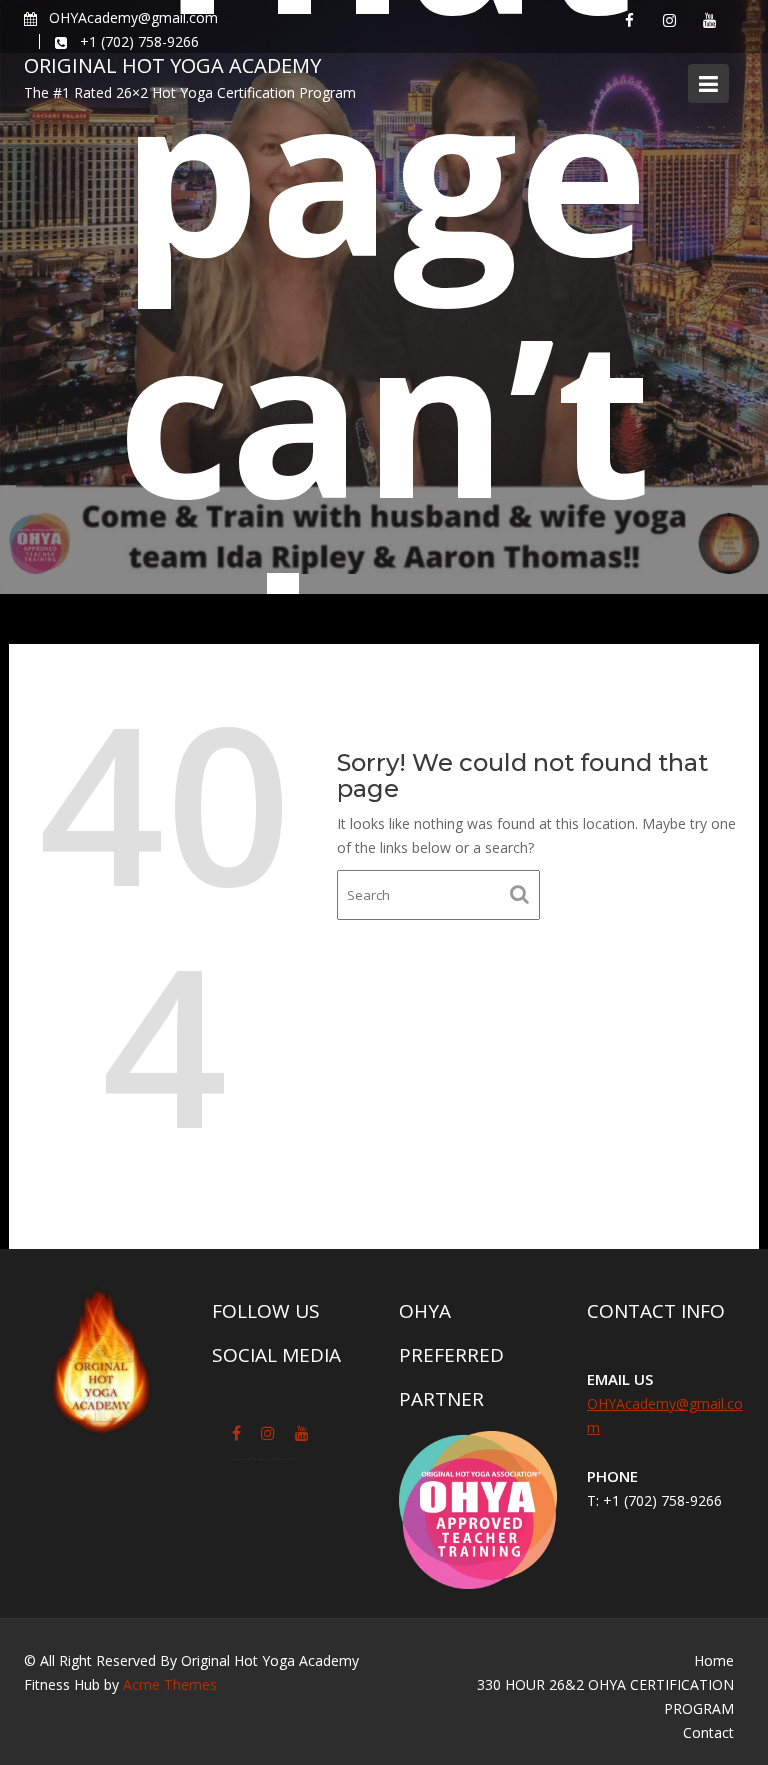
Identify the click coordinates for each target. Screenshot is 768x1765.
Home (714, 1660)
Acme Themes (170, 1684)
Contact (708, 1732)
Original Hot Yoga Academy (172, 65)
